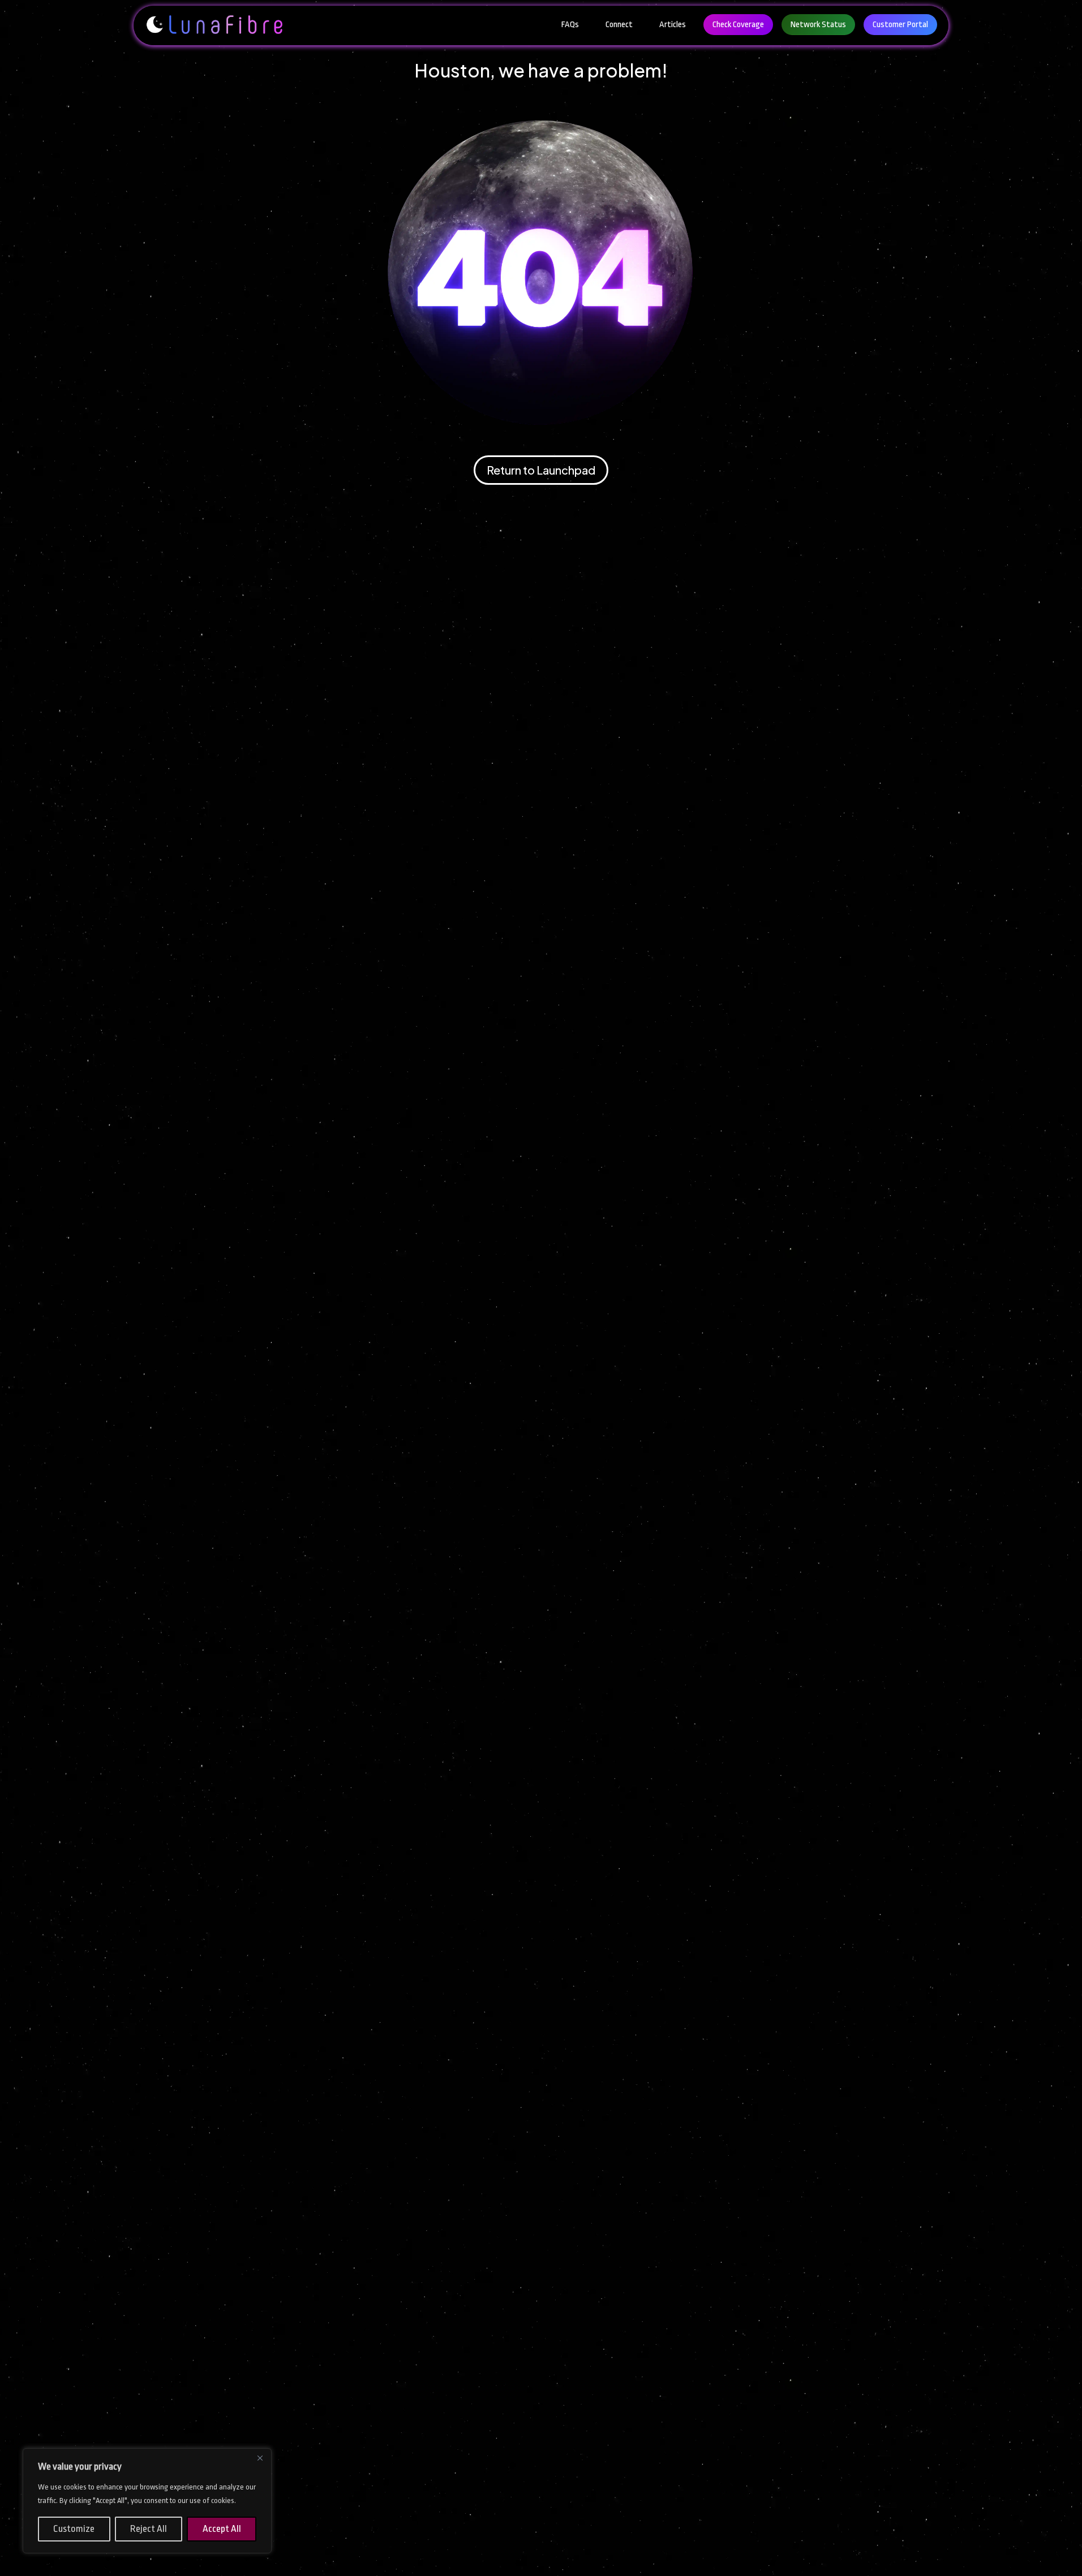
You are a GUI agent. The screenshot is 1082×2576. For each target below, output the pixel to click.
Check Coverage (738, 25)
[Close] (260, 2458)
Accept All (222, 2529)
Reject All (149, 2529)
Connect (619, 25)
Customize (74, 2529)
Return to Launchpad (541, 470)
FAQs (570, 25)
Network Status (818, 25)
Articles (673, 25)
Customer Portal (900, 25)
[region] (147, 2501)
